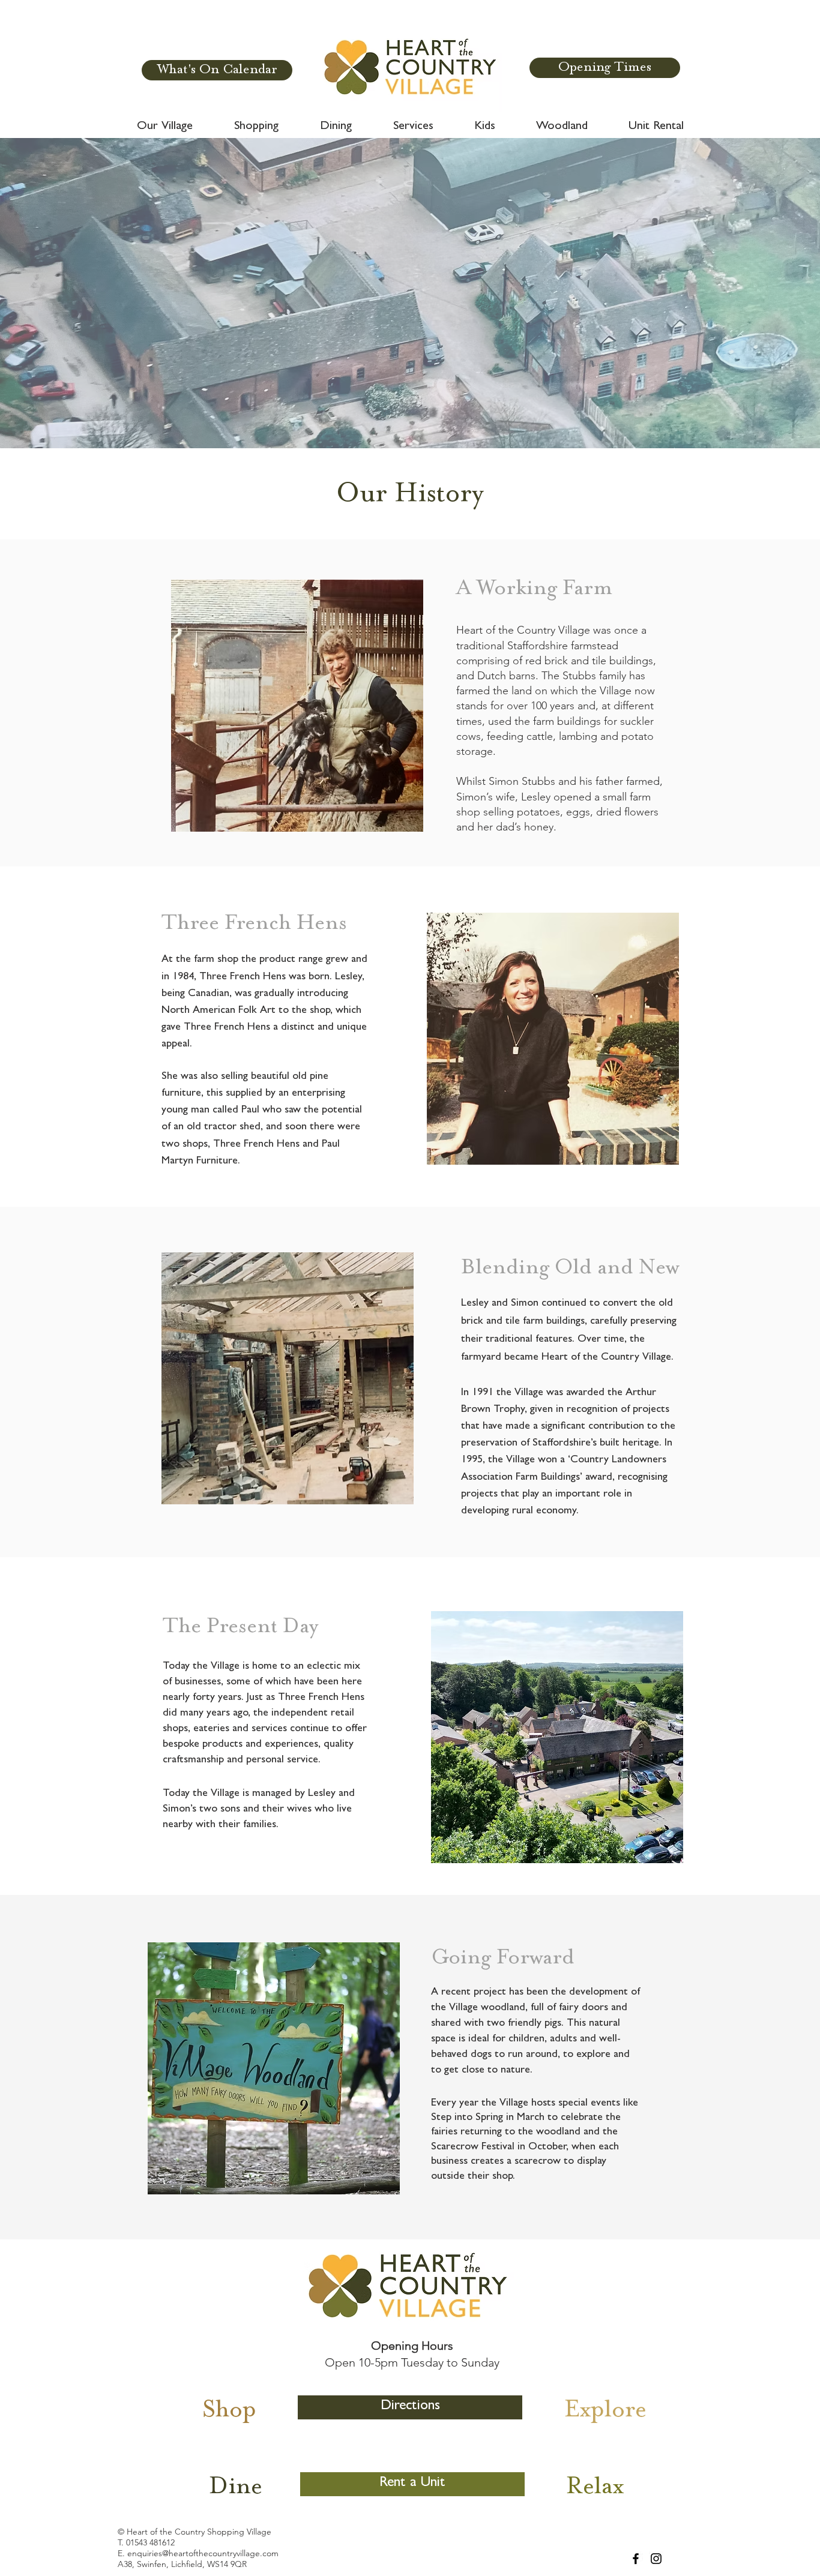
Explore (605, 2411)
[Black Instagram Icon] (656, 2559)
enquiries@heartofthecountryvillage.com (203, 2553)
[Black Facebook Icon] (636, 2559)
